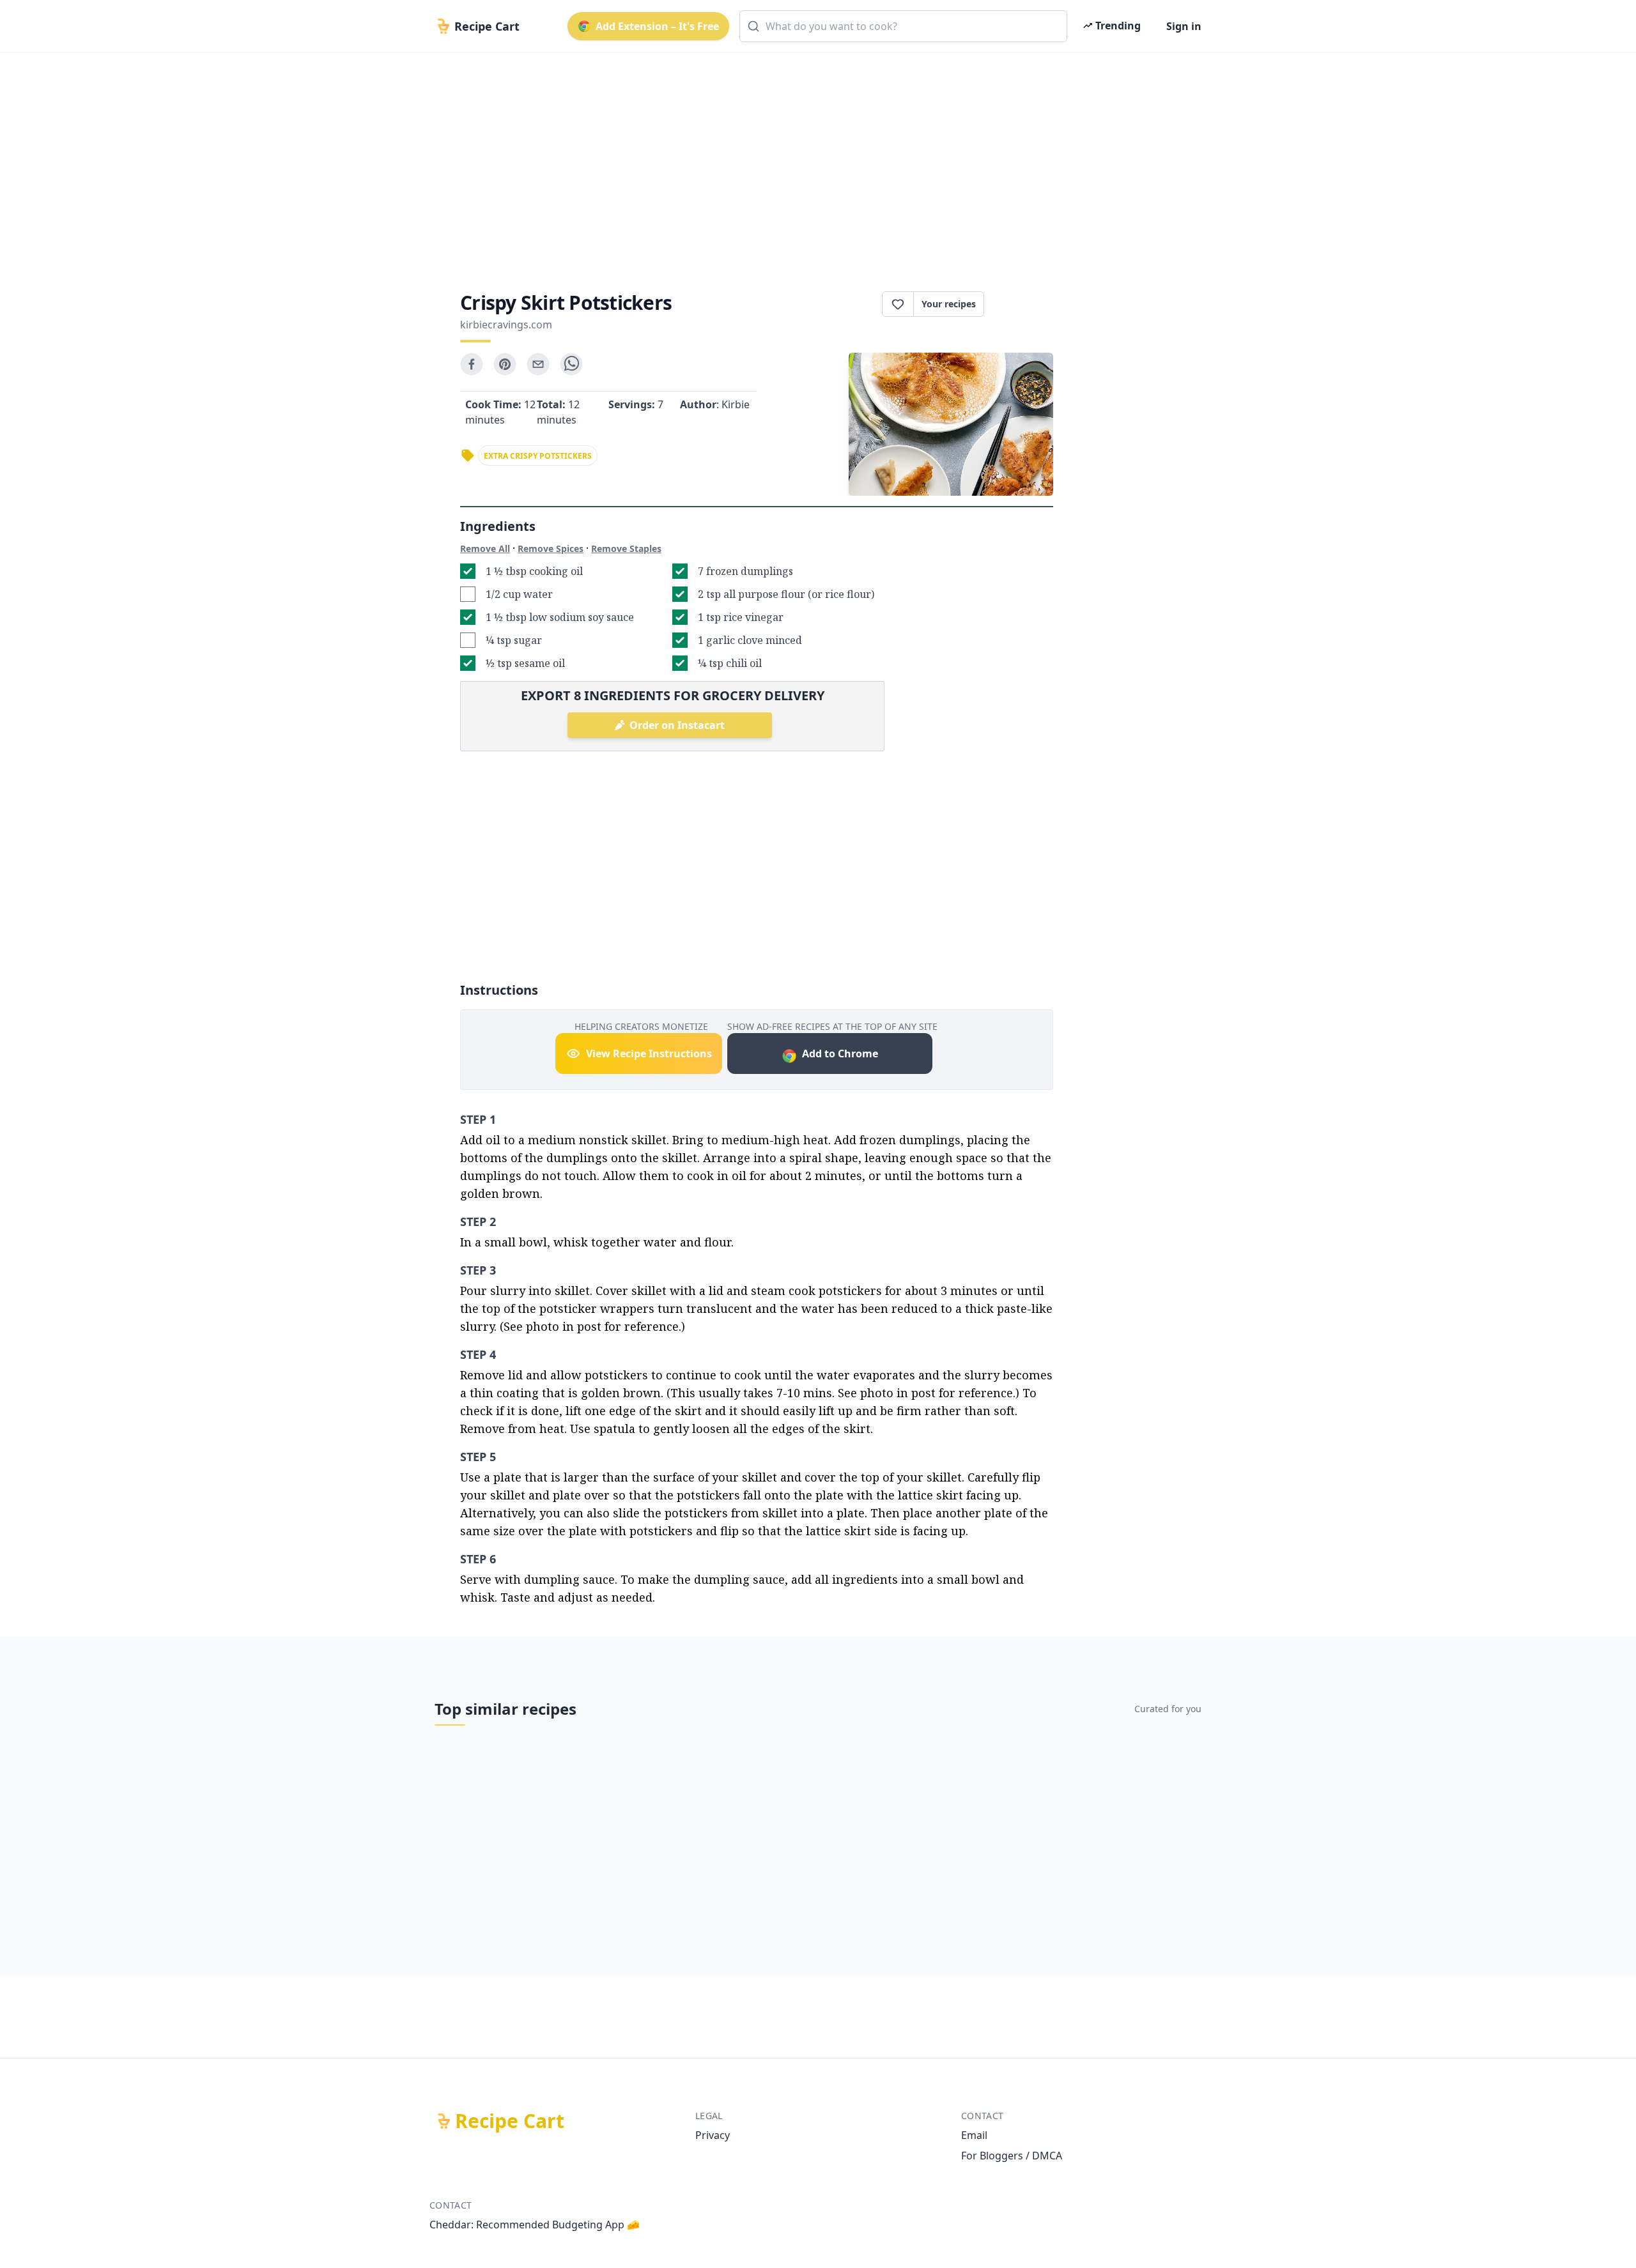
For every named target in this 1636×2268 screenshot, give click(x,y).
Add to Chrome (840, 1054)
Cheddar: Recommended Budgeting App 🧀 (535, 2225)
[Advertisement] (813, 161)
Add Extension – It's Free (657, 26)
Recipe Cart (510, 2121)
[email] (538, 364)
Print (1025, 304)
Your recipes (949, 304)
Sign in (1184, 26)
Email (974, 2135)
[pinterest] (505, 364)
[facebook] (472, 364)
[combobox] (903, 26)
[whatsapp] (571, 364)
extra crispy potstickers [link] (538, 456)
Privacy (713, 2135)
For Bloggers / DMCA (1012, 2156)
